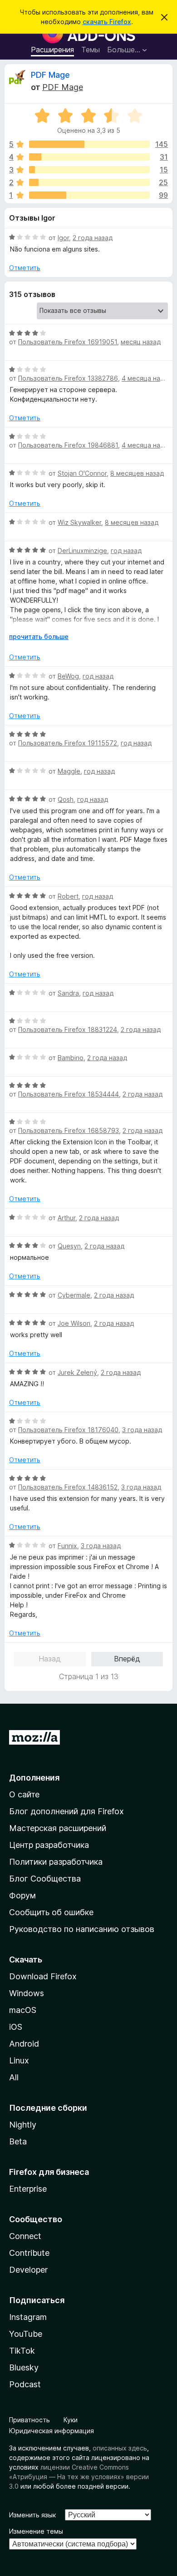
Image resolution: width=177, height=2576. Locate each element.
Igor (63, 238)
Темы (91, 50)
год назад (126, 551)
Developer (28, 2270)
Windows (27, 1993)
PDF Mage (50, 75)
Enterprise (28, 2189)
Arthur (66, 1218)
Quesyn (69, 1246)
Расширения (52, 50)
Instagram (28, 2317)
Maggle (69, 771)
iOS (16, 2027)
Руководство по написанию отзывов (82, 1929)
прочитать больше (39, 636)
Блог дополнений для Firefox (66, 1811)
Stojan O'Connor (82, 473)
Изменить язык (32, 2515)
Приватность (29, 2420)
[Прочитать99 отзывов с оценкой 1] (89, 195)
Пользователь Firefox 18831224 (68, 1029)
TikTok (22, 2351)
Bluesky (24, 2367)
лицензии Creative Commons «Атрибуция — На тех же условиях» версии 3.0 (79, 2477)
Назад (50, 1659)
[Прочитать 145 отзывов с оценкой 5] (89, 144)
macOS (23, 2010)
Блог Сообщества (45, 1879)
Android (24, 2044)
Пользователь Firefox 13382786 (68, 378)
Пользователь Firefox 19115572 (68, 743)
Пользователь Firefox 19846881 (68, 445)
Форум (22, 1895)
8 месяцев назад (137, 473)
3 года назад (142, 1430)
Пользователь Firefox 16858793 (69, 1130)
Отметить (25, 268)
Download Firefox (43, 1976)
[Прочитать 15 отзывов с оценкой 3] (89, 170)
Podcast (25, 2384)
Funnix (67, 1546)
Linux (19, 2060)
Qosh (66, 799)
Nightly (23, 2125)
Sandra (68, 993)
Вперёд (127, 1659)
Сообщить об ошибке (51, 1912)
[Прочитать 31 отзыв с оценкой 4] (89, 157)
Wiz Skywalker (79, 522)
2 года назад (93, 238)
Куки (71, 2420)
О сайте (24, 1794)
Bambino (71, 1058)
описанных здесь (120, 2448)
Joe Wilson (74, 1323)
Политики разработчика (56, 1862)
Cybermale (74, 1295)
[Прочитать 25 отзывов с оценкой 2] (89, 182)
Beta (18, 2141)
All (14, 2077)
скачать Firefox (107, 22)
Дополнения (34, 1778)
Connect (25, 2236)
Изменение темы (36, 2531)
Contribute (29, 2253)
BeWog (68, 676)
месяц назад (141, 342)
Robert (68, 896)
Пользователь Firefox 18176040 (68, 1430)
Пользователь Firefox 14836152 (68, 1487)
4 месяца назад (146, 378)
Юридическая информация (52, 2431)
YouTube (26, 2334)
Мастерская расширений (58, 1828)
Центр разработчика (49, 1845)
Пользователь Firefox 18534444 (69, 1094)
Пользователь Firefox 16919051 (68, 342)
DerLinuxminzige (82, 551)
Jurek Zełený (77, 1372)
